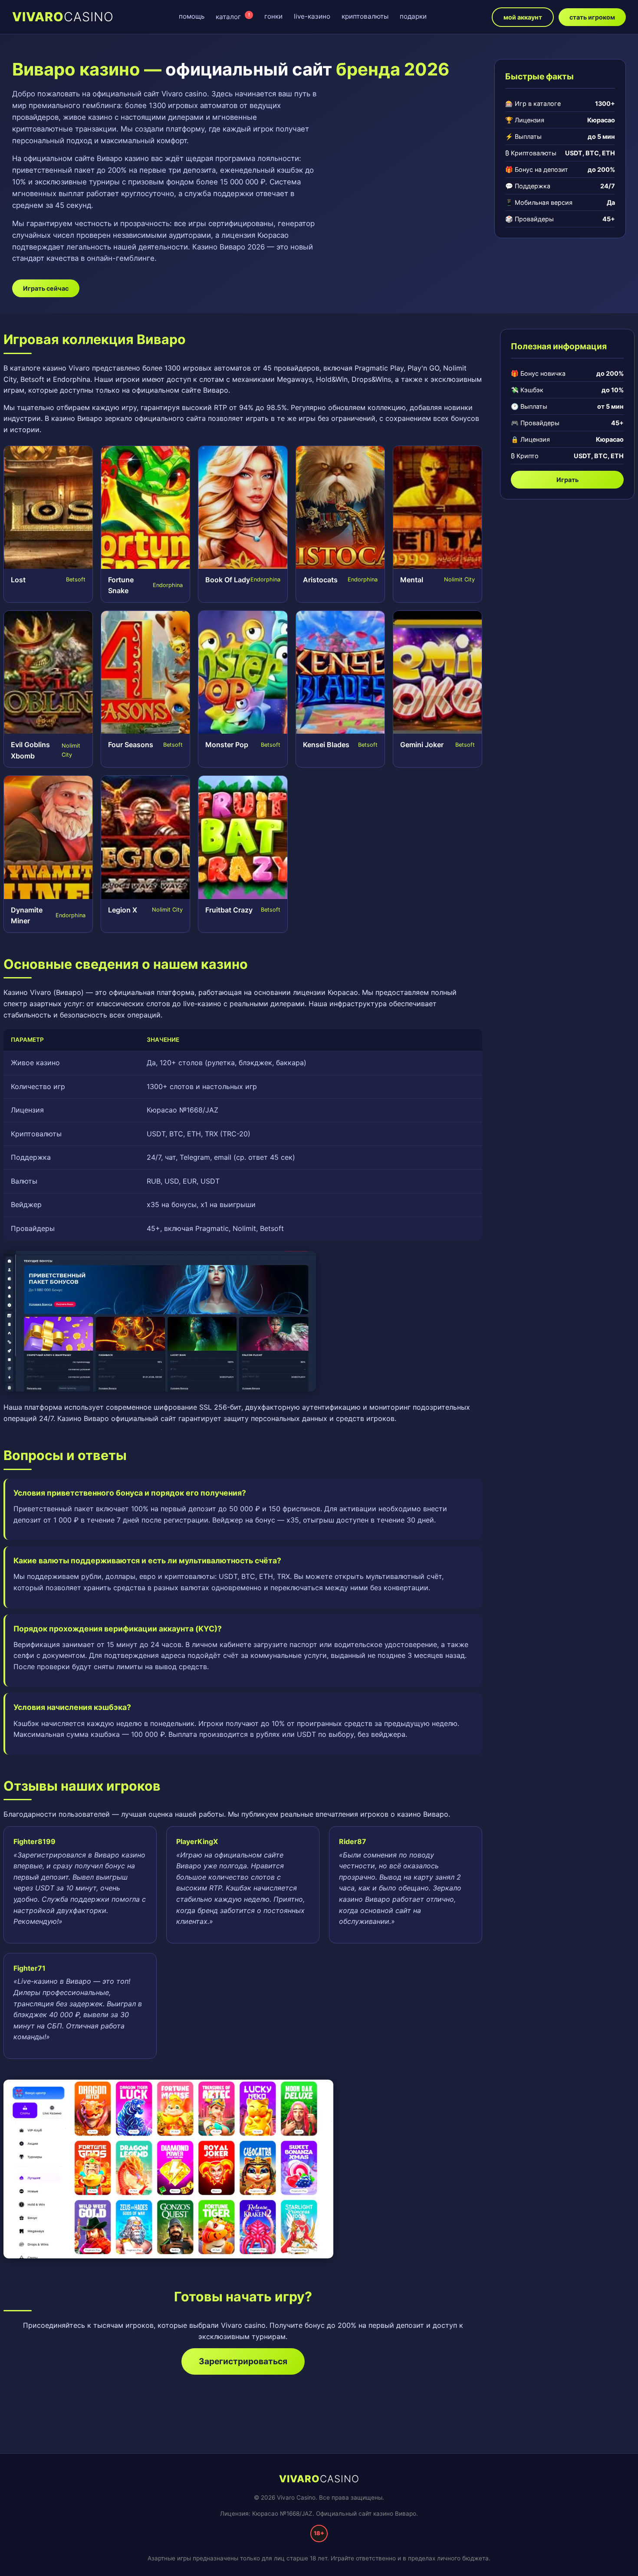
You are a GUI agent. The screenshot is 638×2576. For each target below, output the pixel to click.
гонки (273, 16)
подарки (413, 16)
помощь (192, 16)
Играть (567, 480)
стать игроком (592, 17)
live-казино (312, 16)
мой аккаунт (523, 17)
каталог (233, 16)
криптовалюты (365, 16)
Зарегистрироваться (243, 2361)
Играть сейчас (46, 288)
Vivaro (63, 17)
